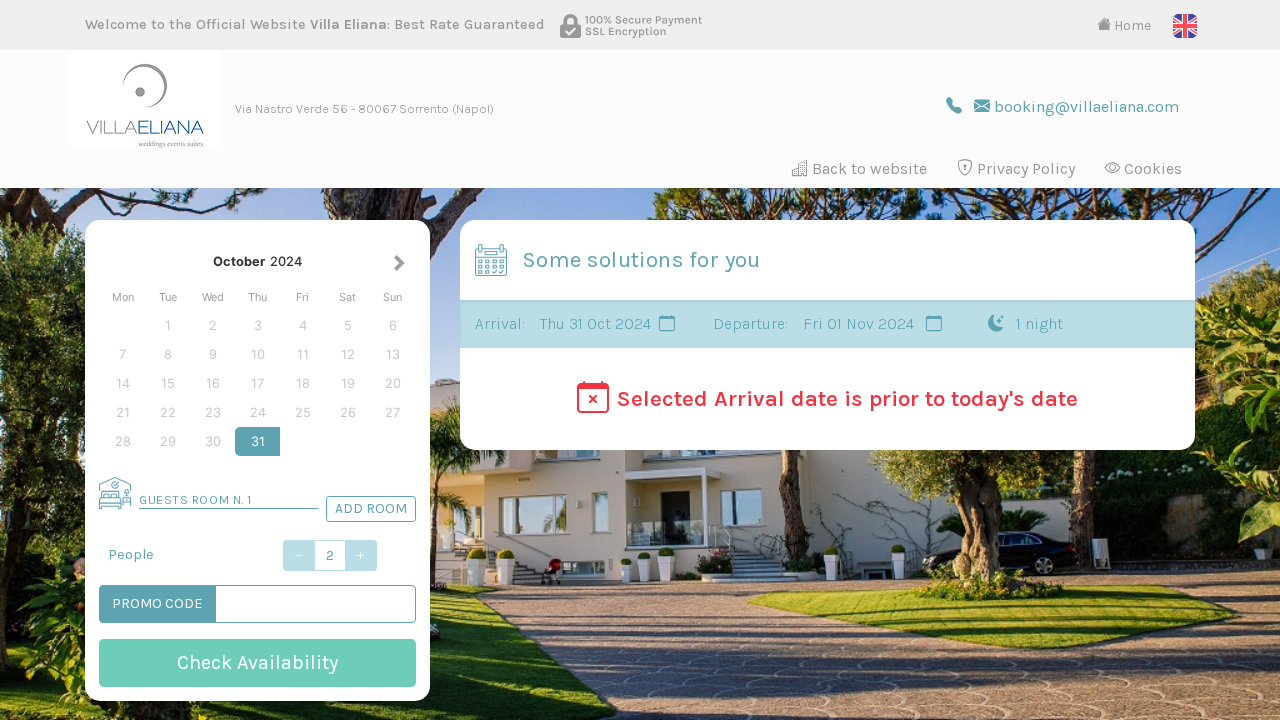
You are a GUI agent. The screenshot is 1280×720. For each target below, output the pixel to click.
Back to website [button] (867, 168)
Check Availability (257, 662)
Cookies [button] (1151, 168)
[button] (1185, 24)
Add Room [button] (371, 508)
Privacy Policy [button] (1024, 168)
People (131, 554)
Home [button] (1131, 25)
